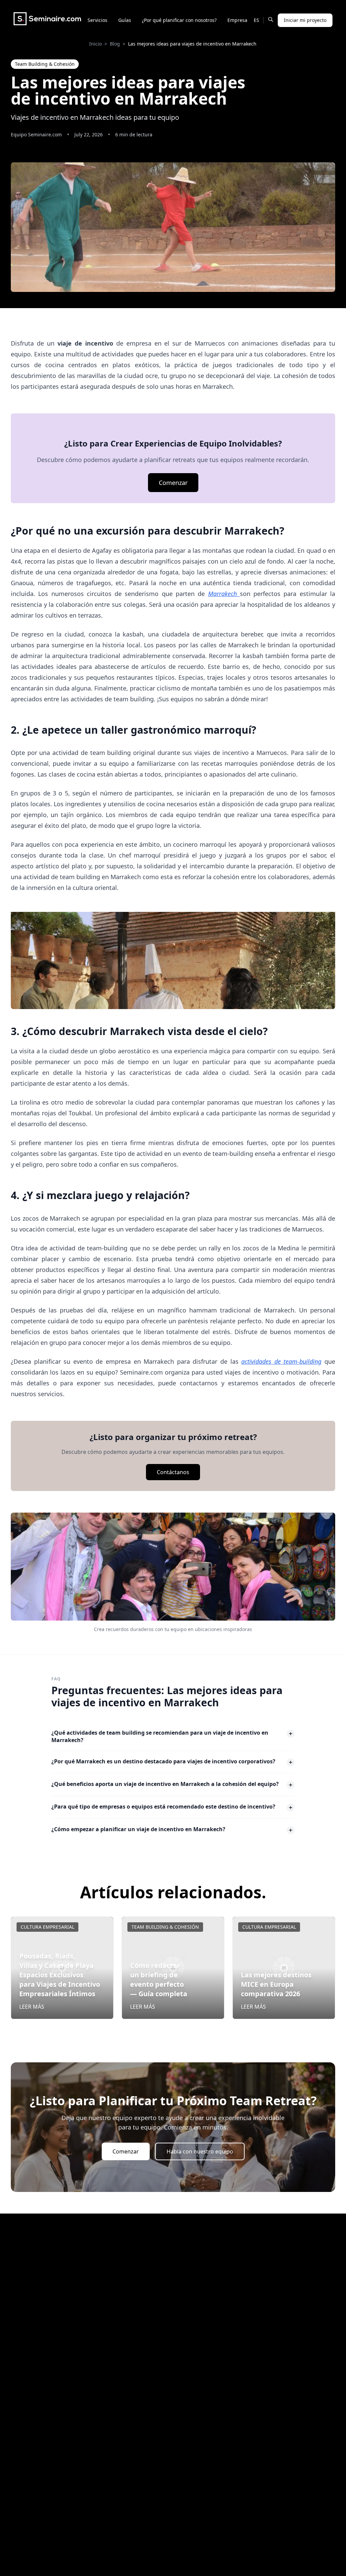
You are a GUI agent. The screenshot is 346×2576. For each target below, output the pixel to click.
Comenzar (173, 483)
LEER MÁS (32, 2007)
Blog (115, 44)
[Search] (271, 19)
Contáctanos (173, 1472)
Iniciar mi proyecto (305, 20)
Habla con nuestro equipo (200, 2151)
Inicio (95, 44)
